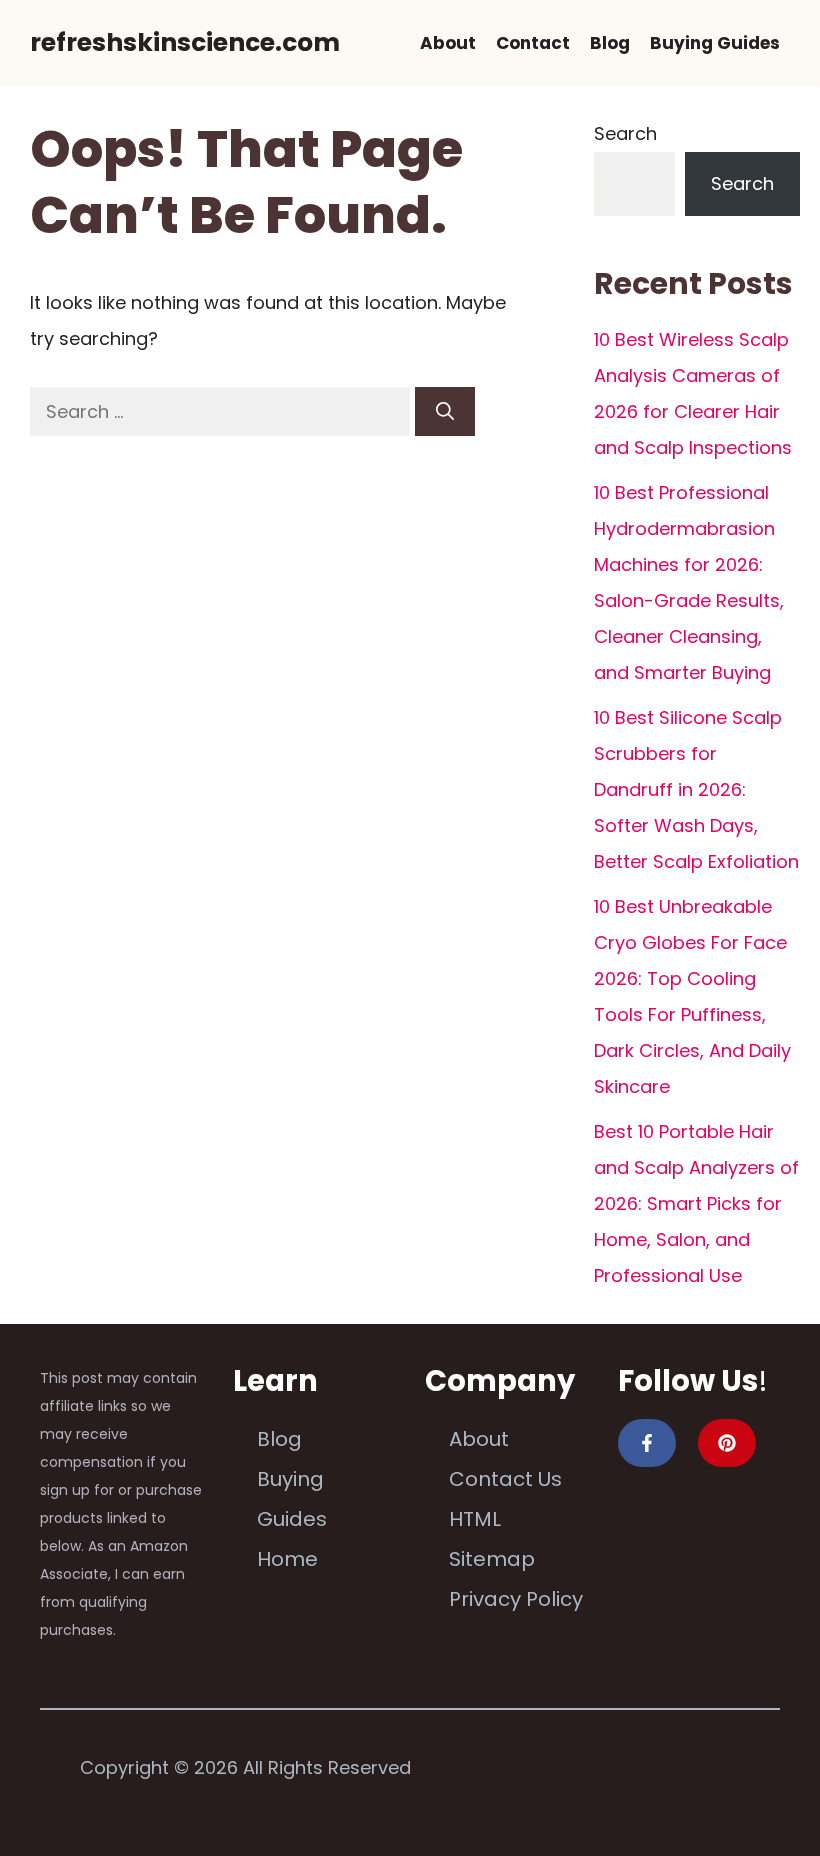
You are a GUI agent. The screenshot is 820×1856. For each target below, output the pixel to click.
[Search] (445, 411)
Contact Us (505, 1479)
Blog (610, 43)
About (448, 43)
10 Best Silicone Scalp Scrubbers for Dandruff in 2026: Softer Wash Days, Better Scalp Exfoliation (696, 789)
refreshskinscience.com (185, 42)
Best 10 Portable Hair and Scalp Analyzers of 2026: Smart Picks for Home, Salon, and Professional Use (696, 1203)
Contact (533, 43)
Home (287, 1559)
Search (625, 133)
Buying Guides (715, 43)
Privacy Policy (516, 1599)
